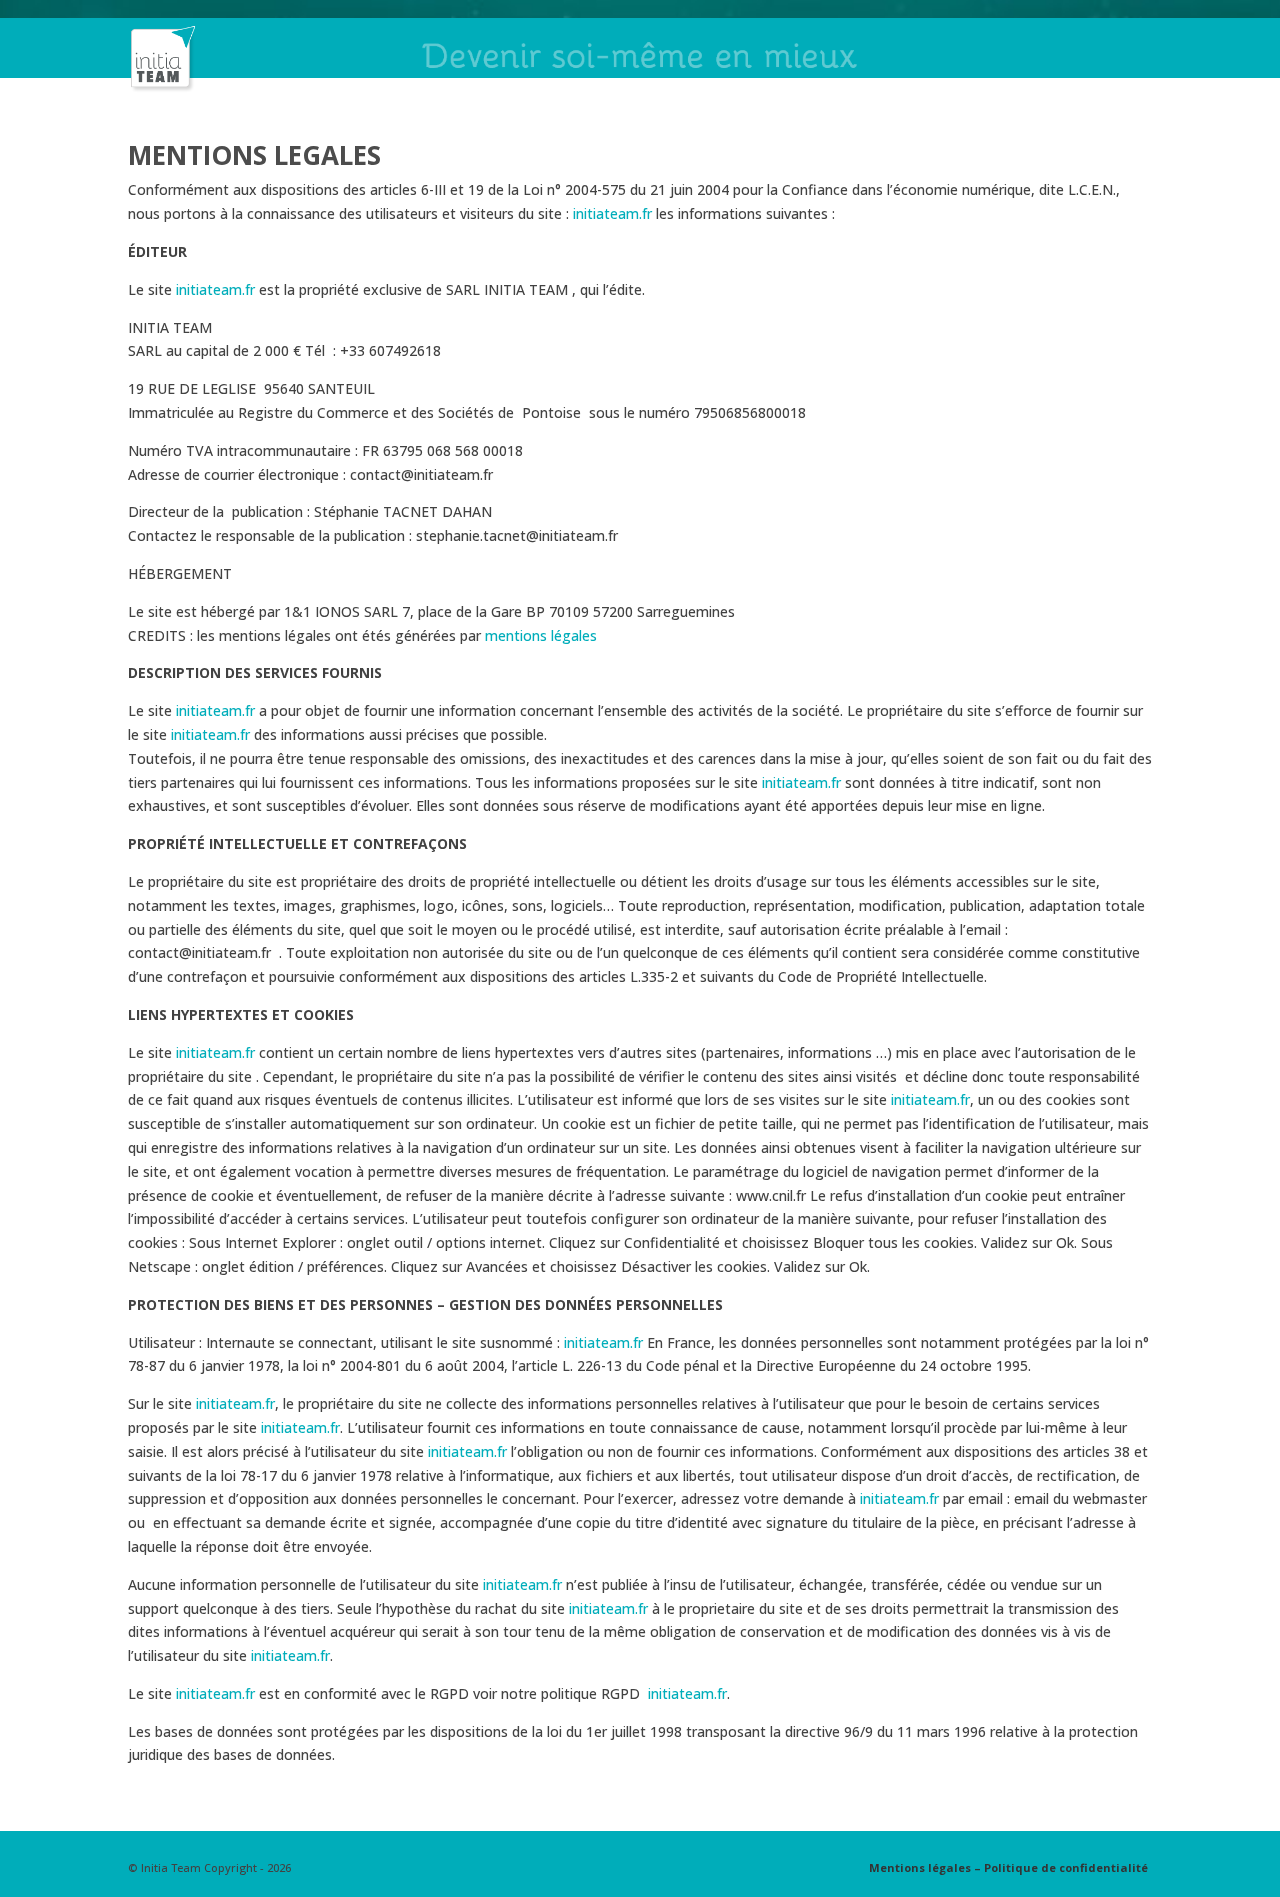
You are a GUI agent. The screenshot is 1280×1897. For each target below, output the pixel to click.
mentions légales (541, 635)
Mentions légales (920, 1867)
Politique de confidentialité (1066, 1867)
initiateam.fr (612, 213)
